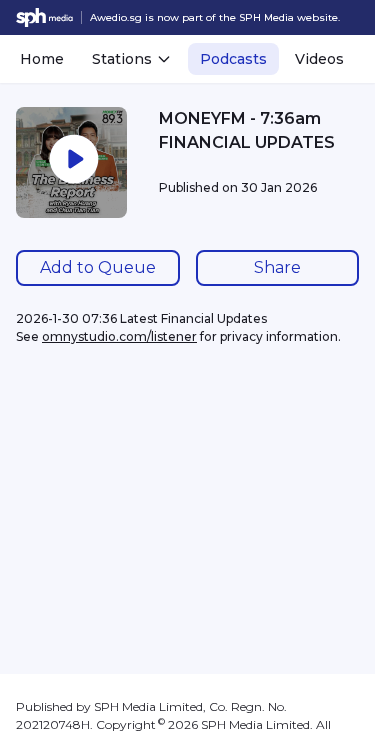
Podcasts (233, 59)
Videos (319, 59)
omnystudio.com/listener (119, 336)
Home (42, 59)
